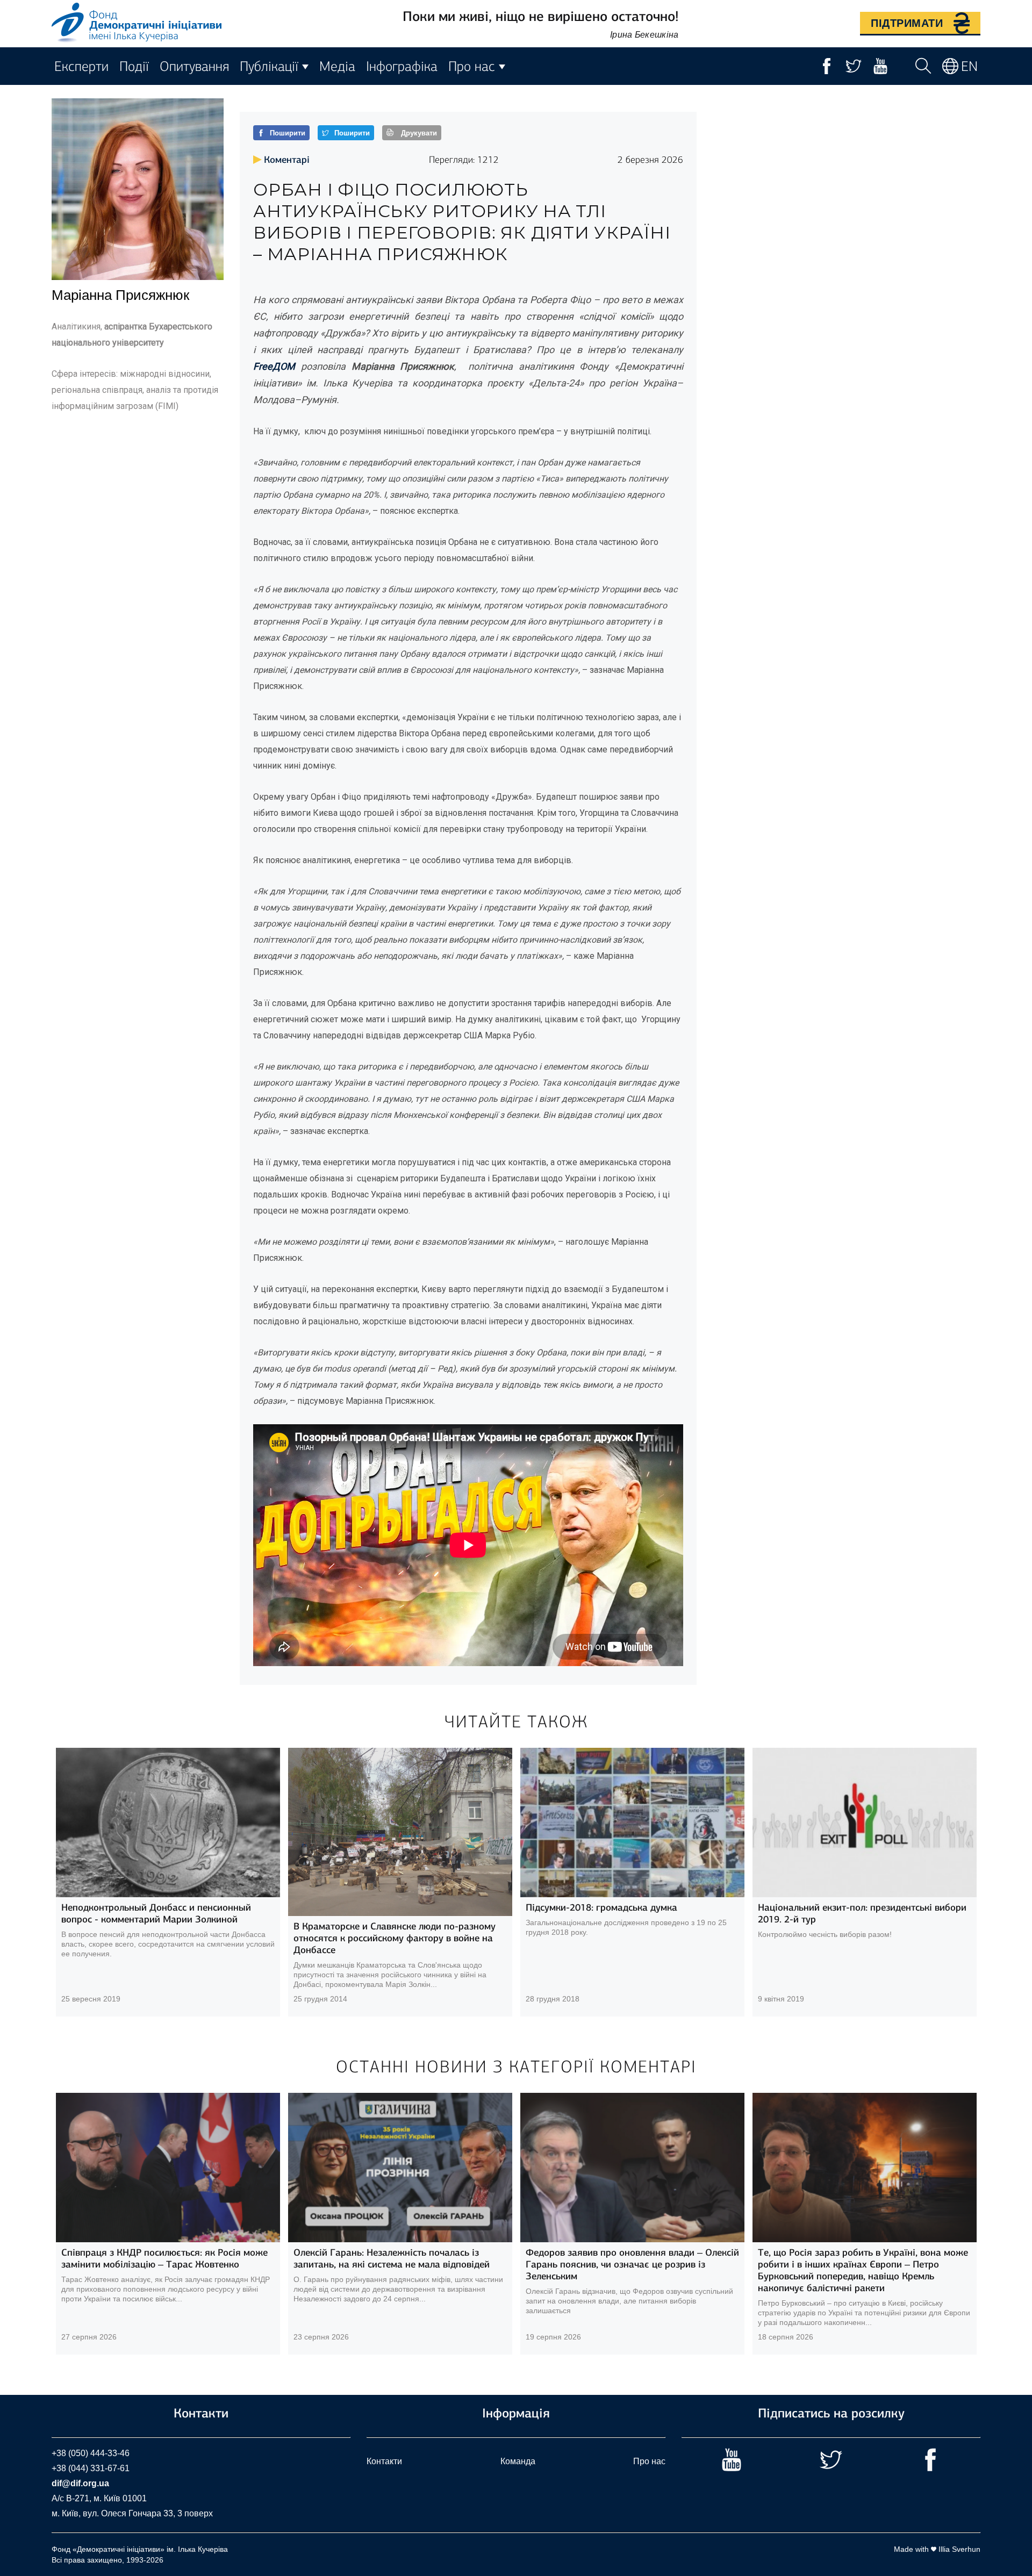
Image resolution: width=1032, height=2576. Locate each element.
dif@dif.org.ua (80, 2483)
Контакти (384, 2461)
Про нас (649, 2461)
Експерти (81, 66)
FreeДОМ (274, 366)
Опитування (194, 66)
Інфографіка (402, 66)
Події (134, 66)
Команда (518, 2461)
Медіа (337, 66)
